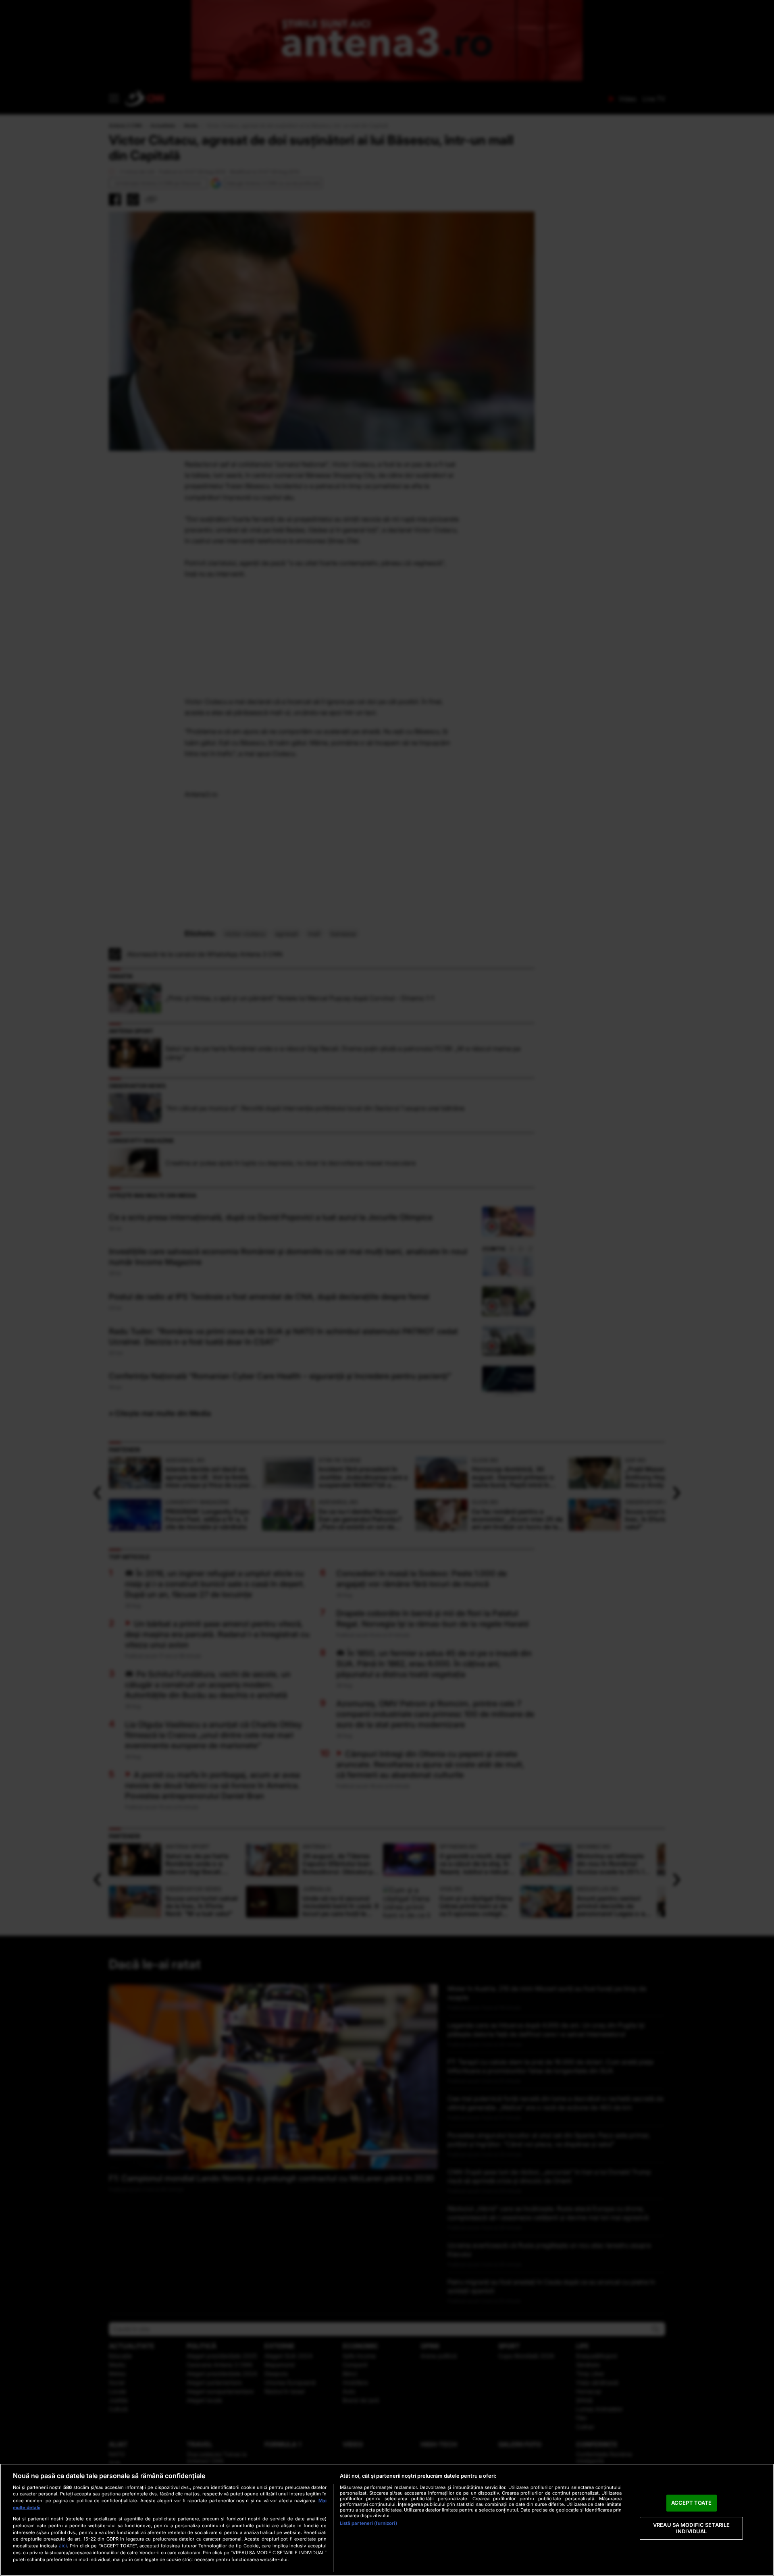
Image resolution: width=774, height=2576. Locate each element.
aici (63, 2546)
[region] (387, 2520)
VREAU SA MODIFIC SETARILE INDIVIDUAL (691, 2528)
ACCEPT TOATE (692, 2503)
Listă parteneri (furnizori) (368, 2523)
